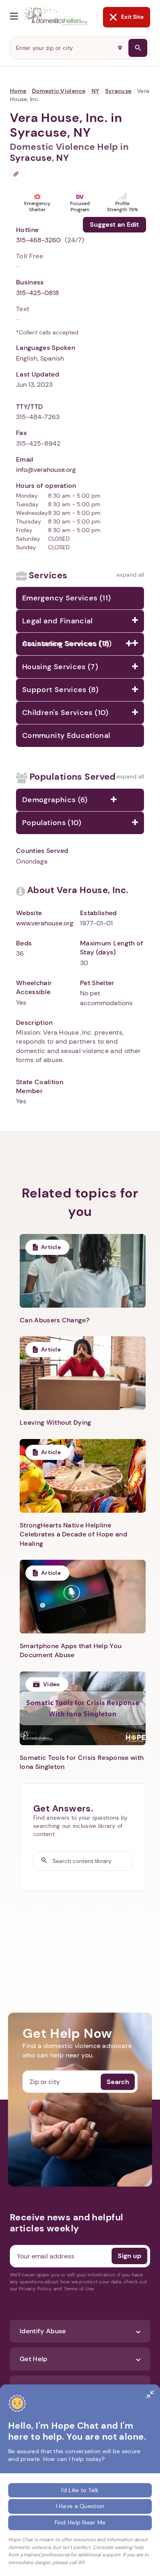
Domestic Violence (59, 91)
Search (118, 2081)
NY (96, 91)
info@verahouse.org (46, 470)
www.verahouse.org (45, 923)
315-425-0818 (38, 293)
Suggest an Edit (114, 224)
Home (18, 91)
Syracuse (118, 91)
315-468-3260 (38, 240)
